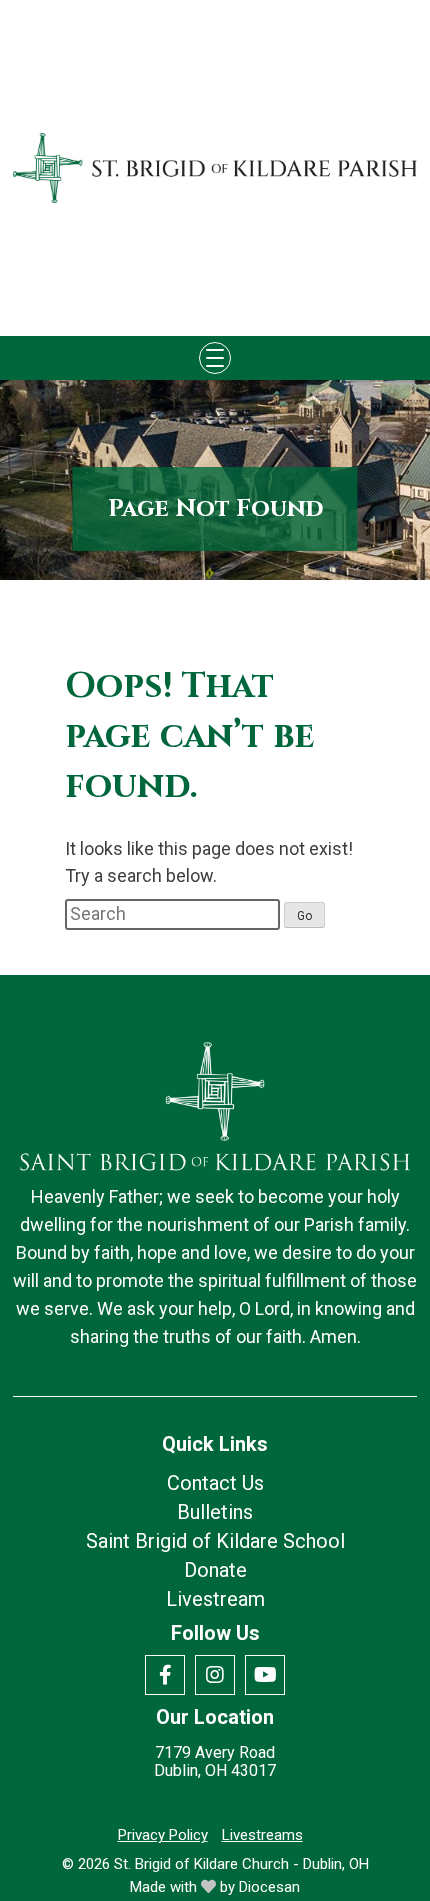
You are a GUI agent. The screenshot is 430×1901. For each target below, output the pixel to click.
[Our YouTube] (265, 1675)
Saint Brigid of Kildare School (215, 1541)
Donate (215, 1570)
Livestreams (262, 1835)
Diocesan (269, 1887)
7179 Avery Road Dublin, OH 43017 (215, 1762)
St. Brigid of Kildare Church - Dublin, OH (241, 1864)
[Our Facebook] (165, 1675)
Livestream (215, 1599)
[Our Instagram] (215, 1675)
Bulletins (215, 1512)
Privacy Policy (163, 1835)
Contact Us (215, 1483)
